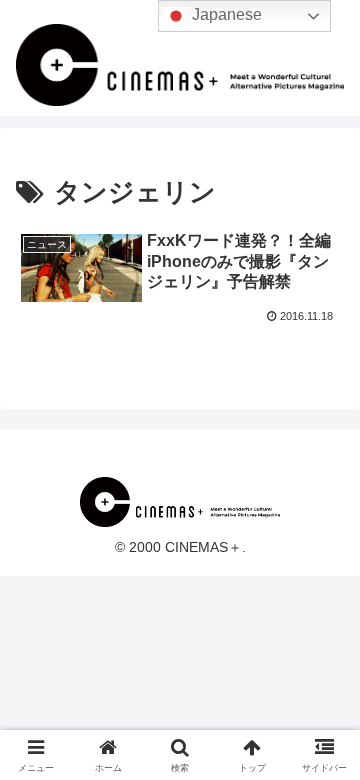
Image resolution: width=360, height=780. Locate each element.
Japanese (225, 14)
